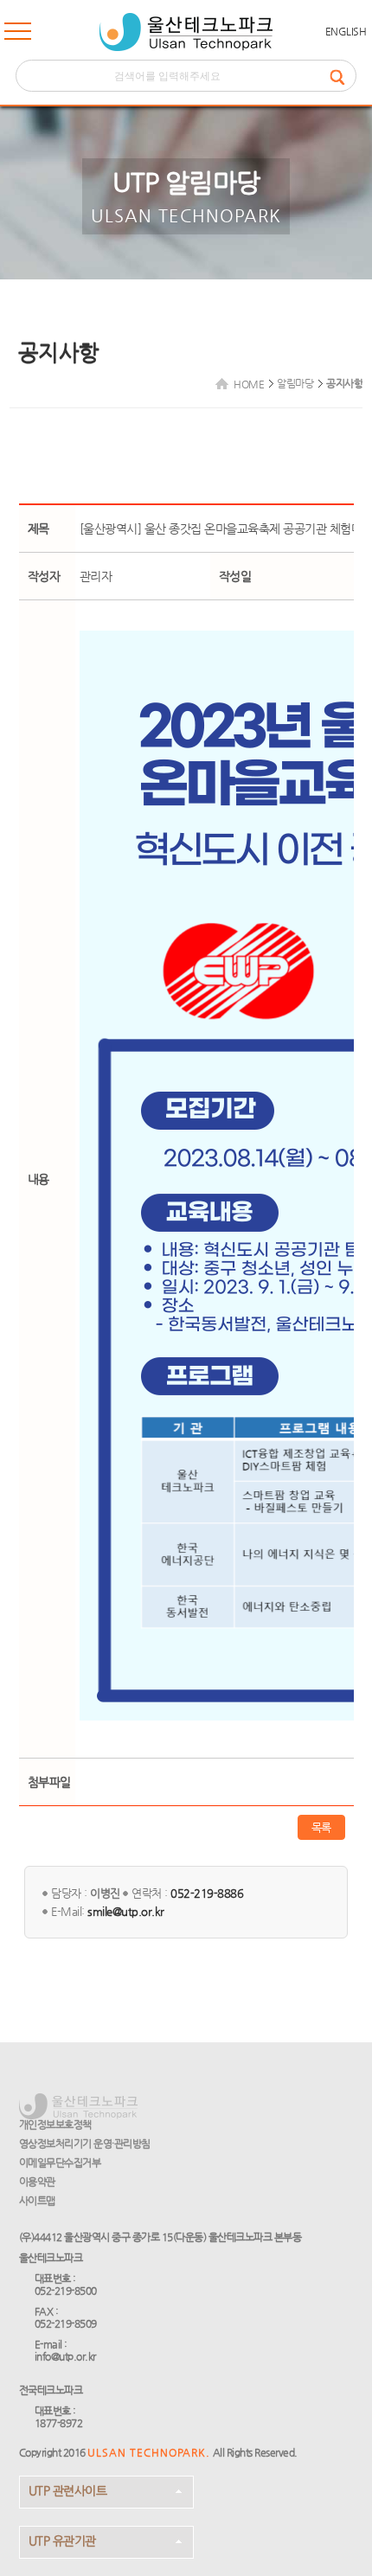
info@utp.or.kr (65, 2356)
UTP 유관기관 (62, 2541)
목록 (321, 1827)
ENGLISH (346, 31)
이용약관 (37, 2182)
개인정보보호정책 (55, 2124)
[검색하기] (343, 76)
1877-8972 (59, 2423)
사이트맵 (37, 2201)
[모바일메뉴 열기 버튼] (18, 35)
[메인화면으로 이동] (186, 32)
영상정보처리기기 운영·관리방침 (85, 2143)
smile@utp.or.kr (126, 1911)
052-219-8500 (66, 2291)
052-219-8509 (66, 2323)
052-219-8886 (207, 1893)
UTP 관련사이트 (68, 2490)
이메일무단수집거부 (60, 2163)
